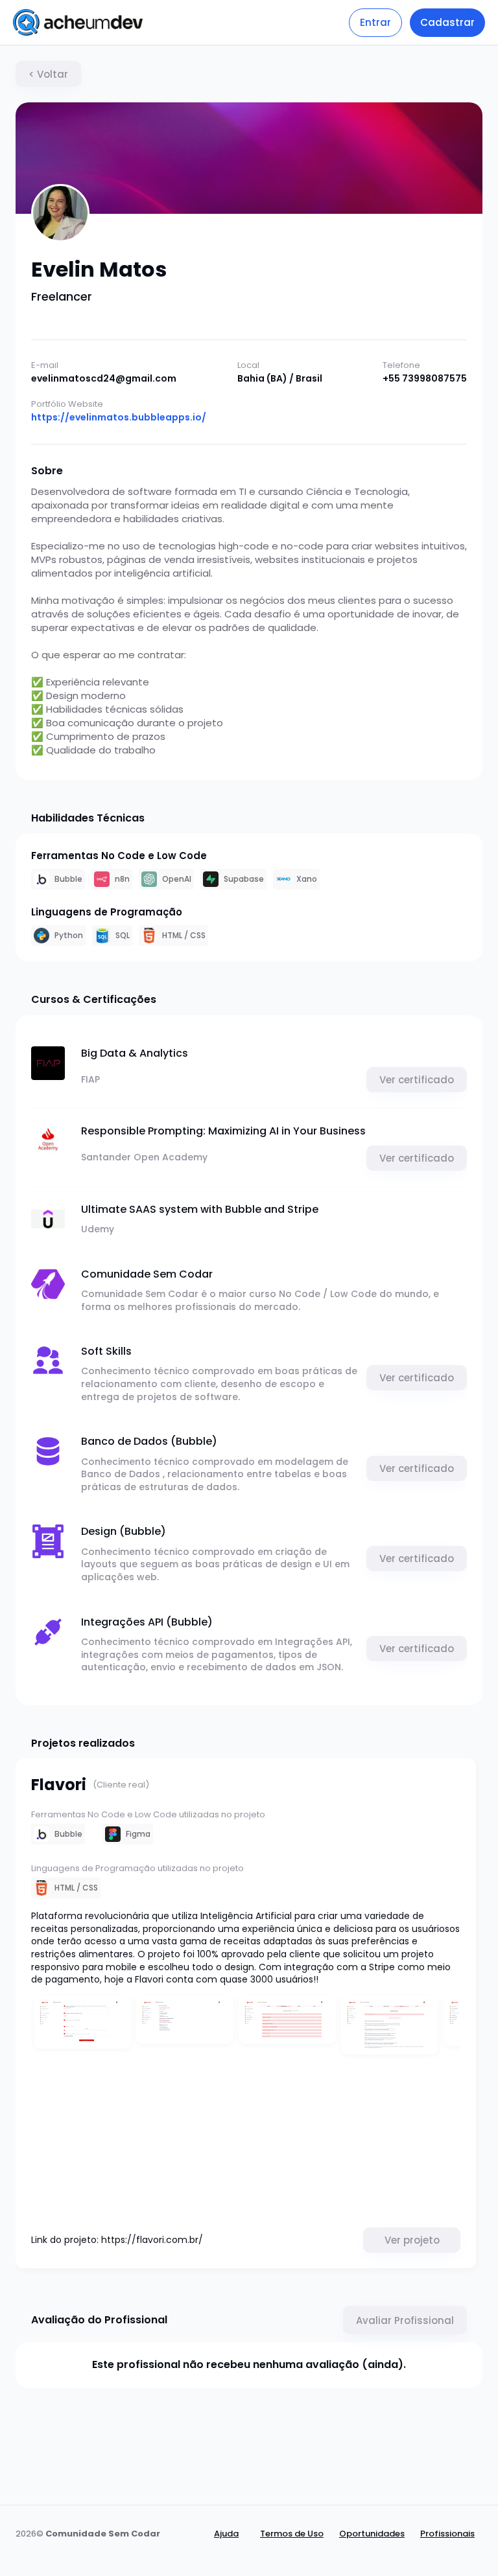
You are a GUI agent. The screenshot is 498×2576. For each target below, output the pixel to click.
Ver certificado (417, 1080)
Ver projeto (412, 2240)
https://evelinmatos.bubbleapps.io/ (119, 418)
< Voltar (48, 74)
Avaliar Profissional (405, 2320)
